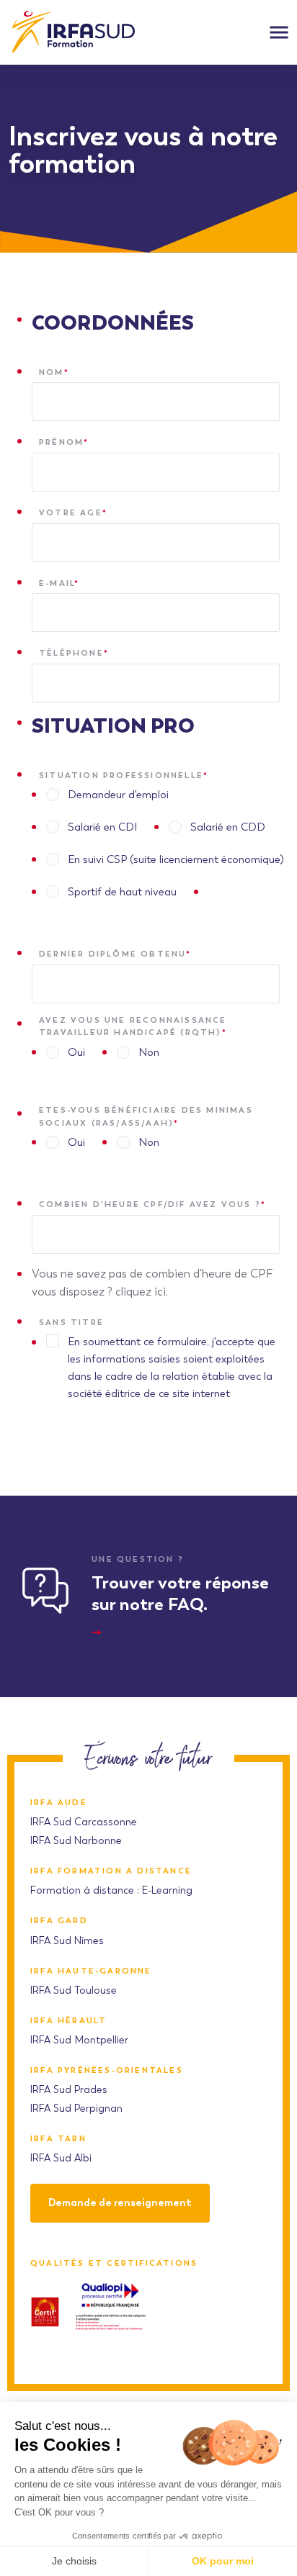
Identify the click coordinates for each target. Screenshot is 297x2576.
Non (149, 1052)
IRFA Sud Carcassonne (84, 1822)
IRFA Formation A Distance (111, 1871)
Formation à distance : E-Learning (111, 1890)
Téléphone (74, 653)
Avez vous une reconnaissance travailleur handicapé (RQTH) (133, 1026)
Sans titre (71, 1322)
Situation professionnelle (124, 775)
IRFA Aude (59, 1803)
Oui (76, 1052)
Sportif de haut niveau (122, 892)
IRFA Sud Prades (69, 2090)
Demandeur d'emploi (118, 795)
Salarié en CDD (228, 827)
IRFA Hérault (68, 2021)
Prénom (64, 442)
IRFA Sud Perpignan (76, 2109)
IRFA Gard (59, 1921)
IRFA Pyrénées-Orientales (107, 2070)
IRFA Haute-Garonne (91, 1971)
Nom (54, 372)
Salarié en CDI (102, 827)
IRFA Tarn (58, 2139)
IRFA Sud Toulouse (74, 1990)
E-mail (59, 583)
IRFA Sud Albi (61, 2158)
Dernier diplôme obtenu (115, 954)
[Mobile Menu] (279, 32)
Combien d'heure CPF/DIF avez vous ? (152, 1204)
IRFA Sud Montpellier (79, 2040)
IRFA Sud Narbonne (76, 1841)
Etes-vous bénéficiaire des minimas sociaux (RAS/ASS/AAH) (146, 1116)
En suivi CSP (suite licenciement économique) (176, 859)
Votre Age (73, 512)
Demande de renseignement (120, 2203)
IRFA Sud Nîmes (67, 1941)
